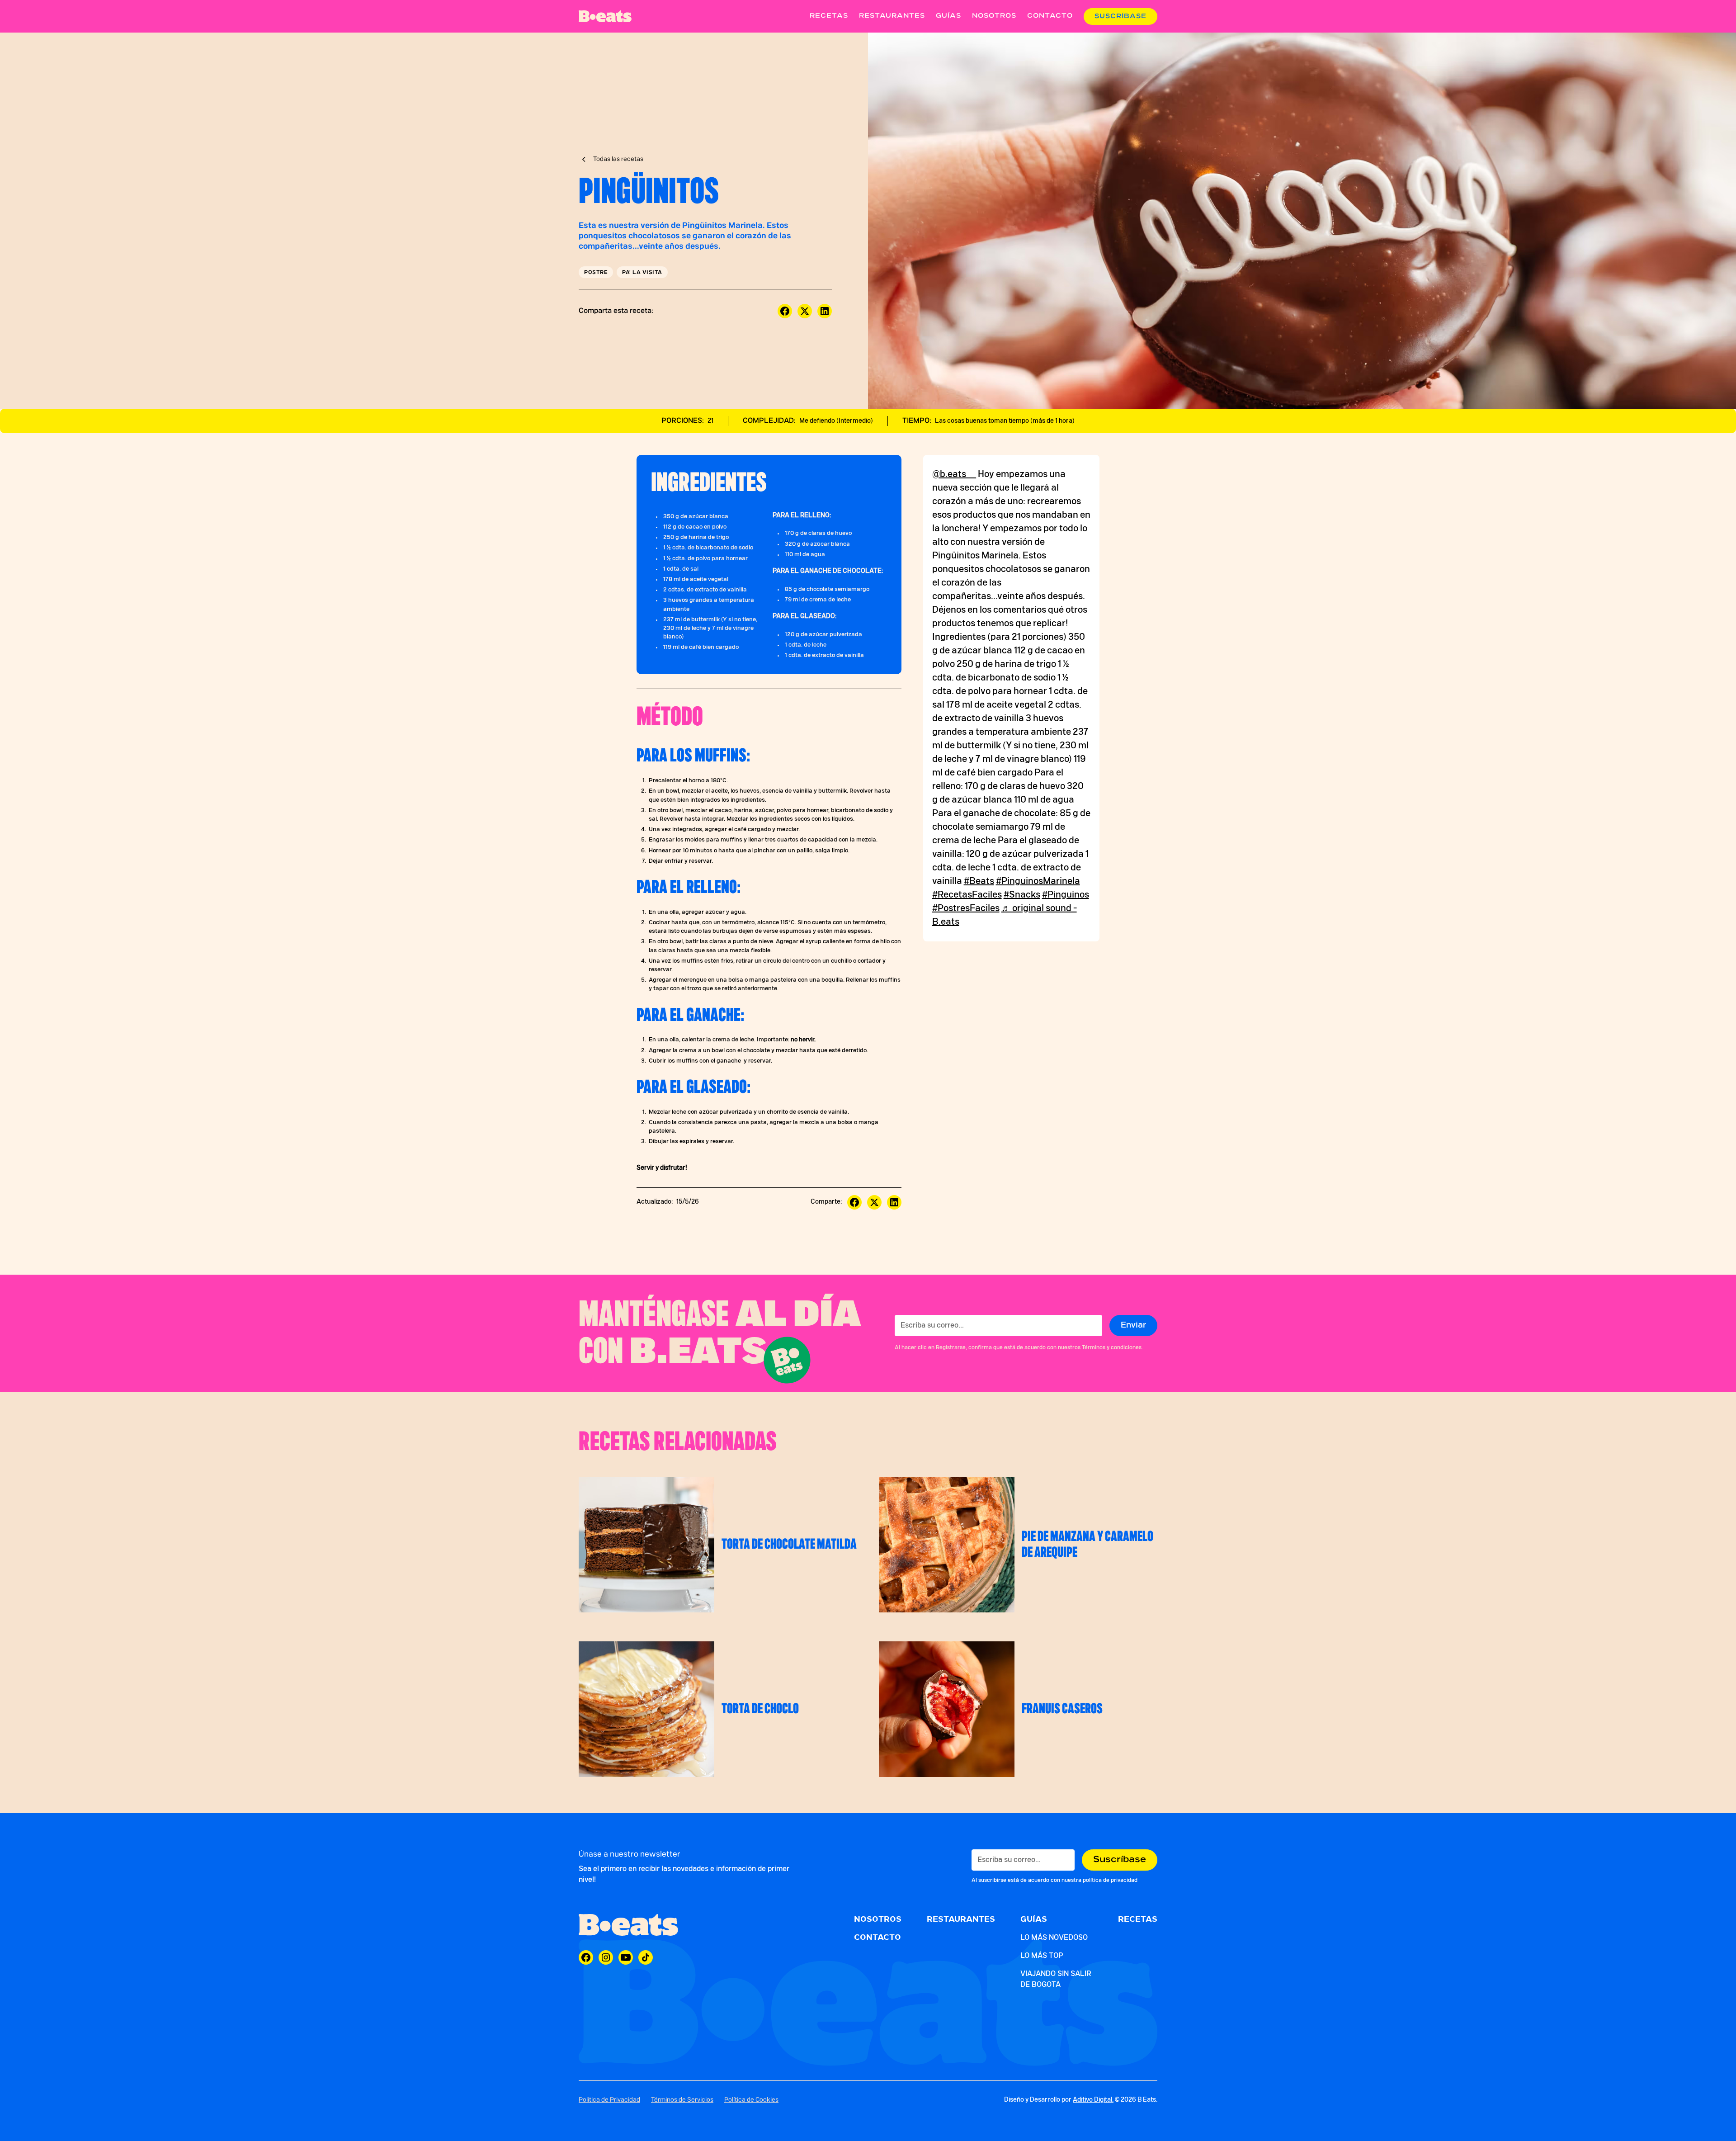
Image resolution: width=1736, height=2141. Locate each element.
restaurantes (892, 16)
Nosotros (994, 16)
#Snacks (1022, 895)
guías (948, 16)
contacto (1050, 16)
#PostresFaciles (966, 908)
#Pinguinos (1066, 895)
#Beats (979, 881)
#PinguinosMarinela (1038, 881)
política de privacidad (1110, 1880)
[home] (605, 16)
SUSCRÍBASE (1120, 16)
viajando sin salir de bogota (1056, 1979)
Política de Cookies (751, 2100)
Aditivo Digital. (1093, 2100)
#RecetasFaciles (967, 895)
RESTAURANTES (961, 1919)
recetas (829, 16)
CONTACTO (877, 1938)
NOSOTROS (878, 1919)
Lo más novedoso (1054, 1938)
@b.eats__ (954, 474)
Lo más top (1042, 1956)
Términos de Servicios (682, 2100)
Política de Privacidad (609, 2100)
